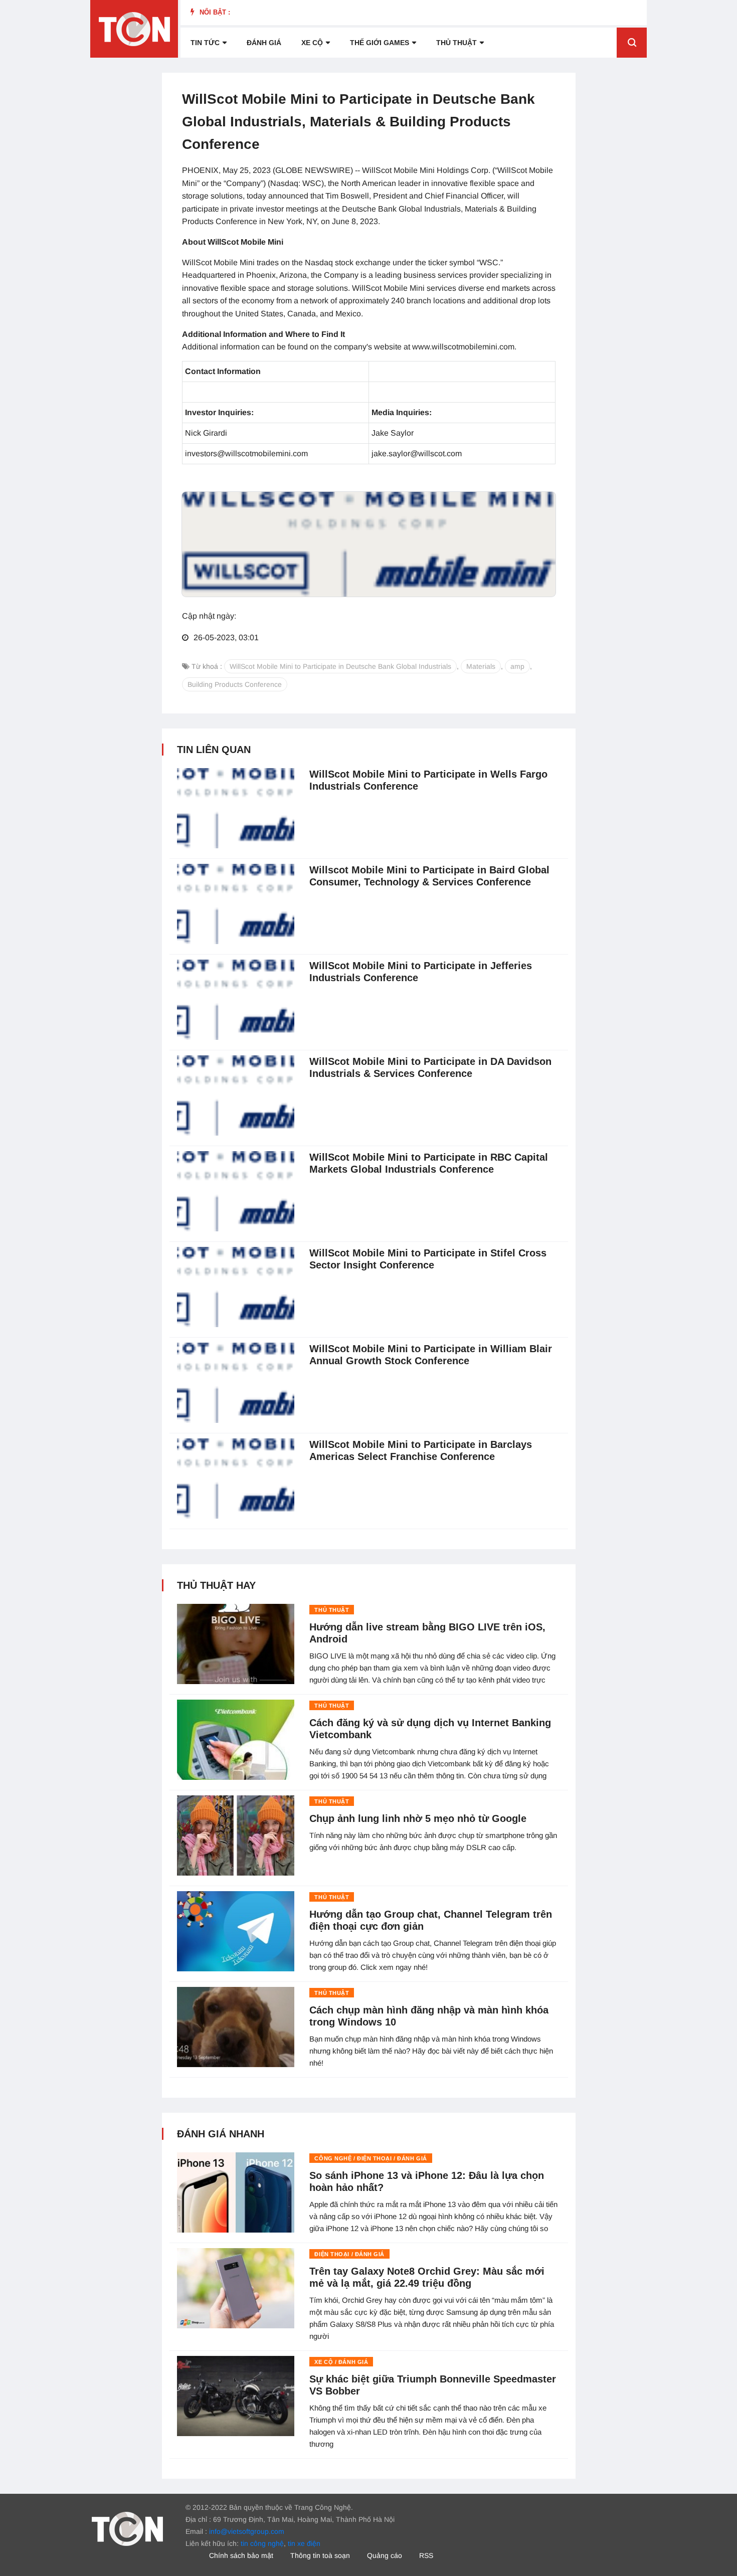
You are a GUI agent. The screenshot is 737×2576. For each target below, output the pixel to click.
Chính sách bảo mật (241, 2555)
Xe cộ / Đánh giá (341, 2362)
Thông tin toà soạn (320, 2555)
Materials (481, 666)
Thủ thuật (456, 43)
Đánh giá (264, 43)
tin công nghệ (262, 2543)
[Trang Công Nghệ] (127, 2528)
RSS (426, 2555)
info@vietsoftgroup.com (247, 2531)
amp (517, 666)
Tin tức (205, 43)
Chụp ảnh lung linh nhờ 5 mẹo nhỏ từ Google (418, 1818)
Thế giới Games (380, 43)
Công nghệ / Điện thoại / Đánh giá (371, 2158)
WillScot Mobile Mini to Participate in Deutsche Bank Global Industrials (340, 666)
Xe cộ (312, 43)
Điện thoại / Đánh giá (349, 2254)
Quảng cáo (385, 2555)
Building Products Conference (235, 684)
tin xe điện (304, 2543)
